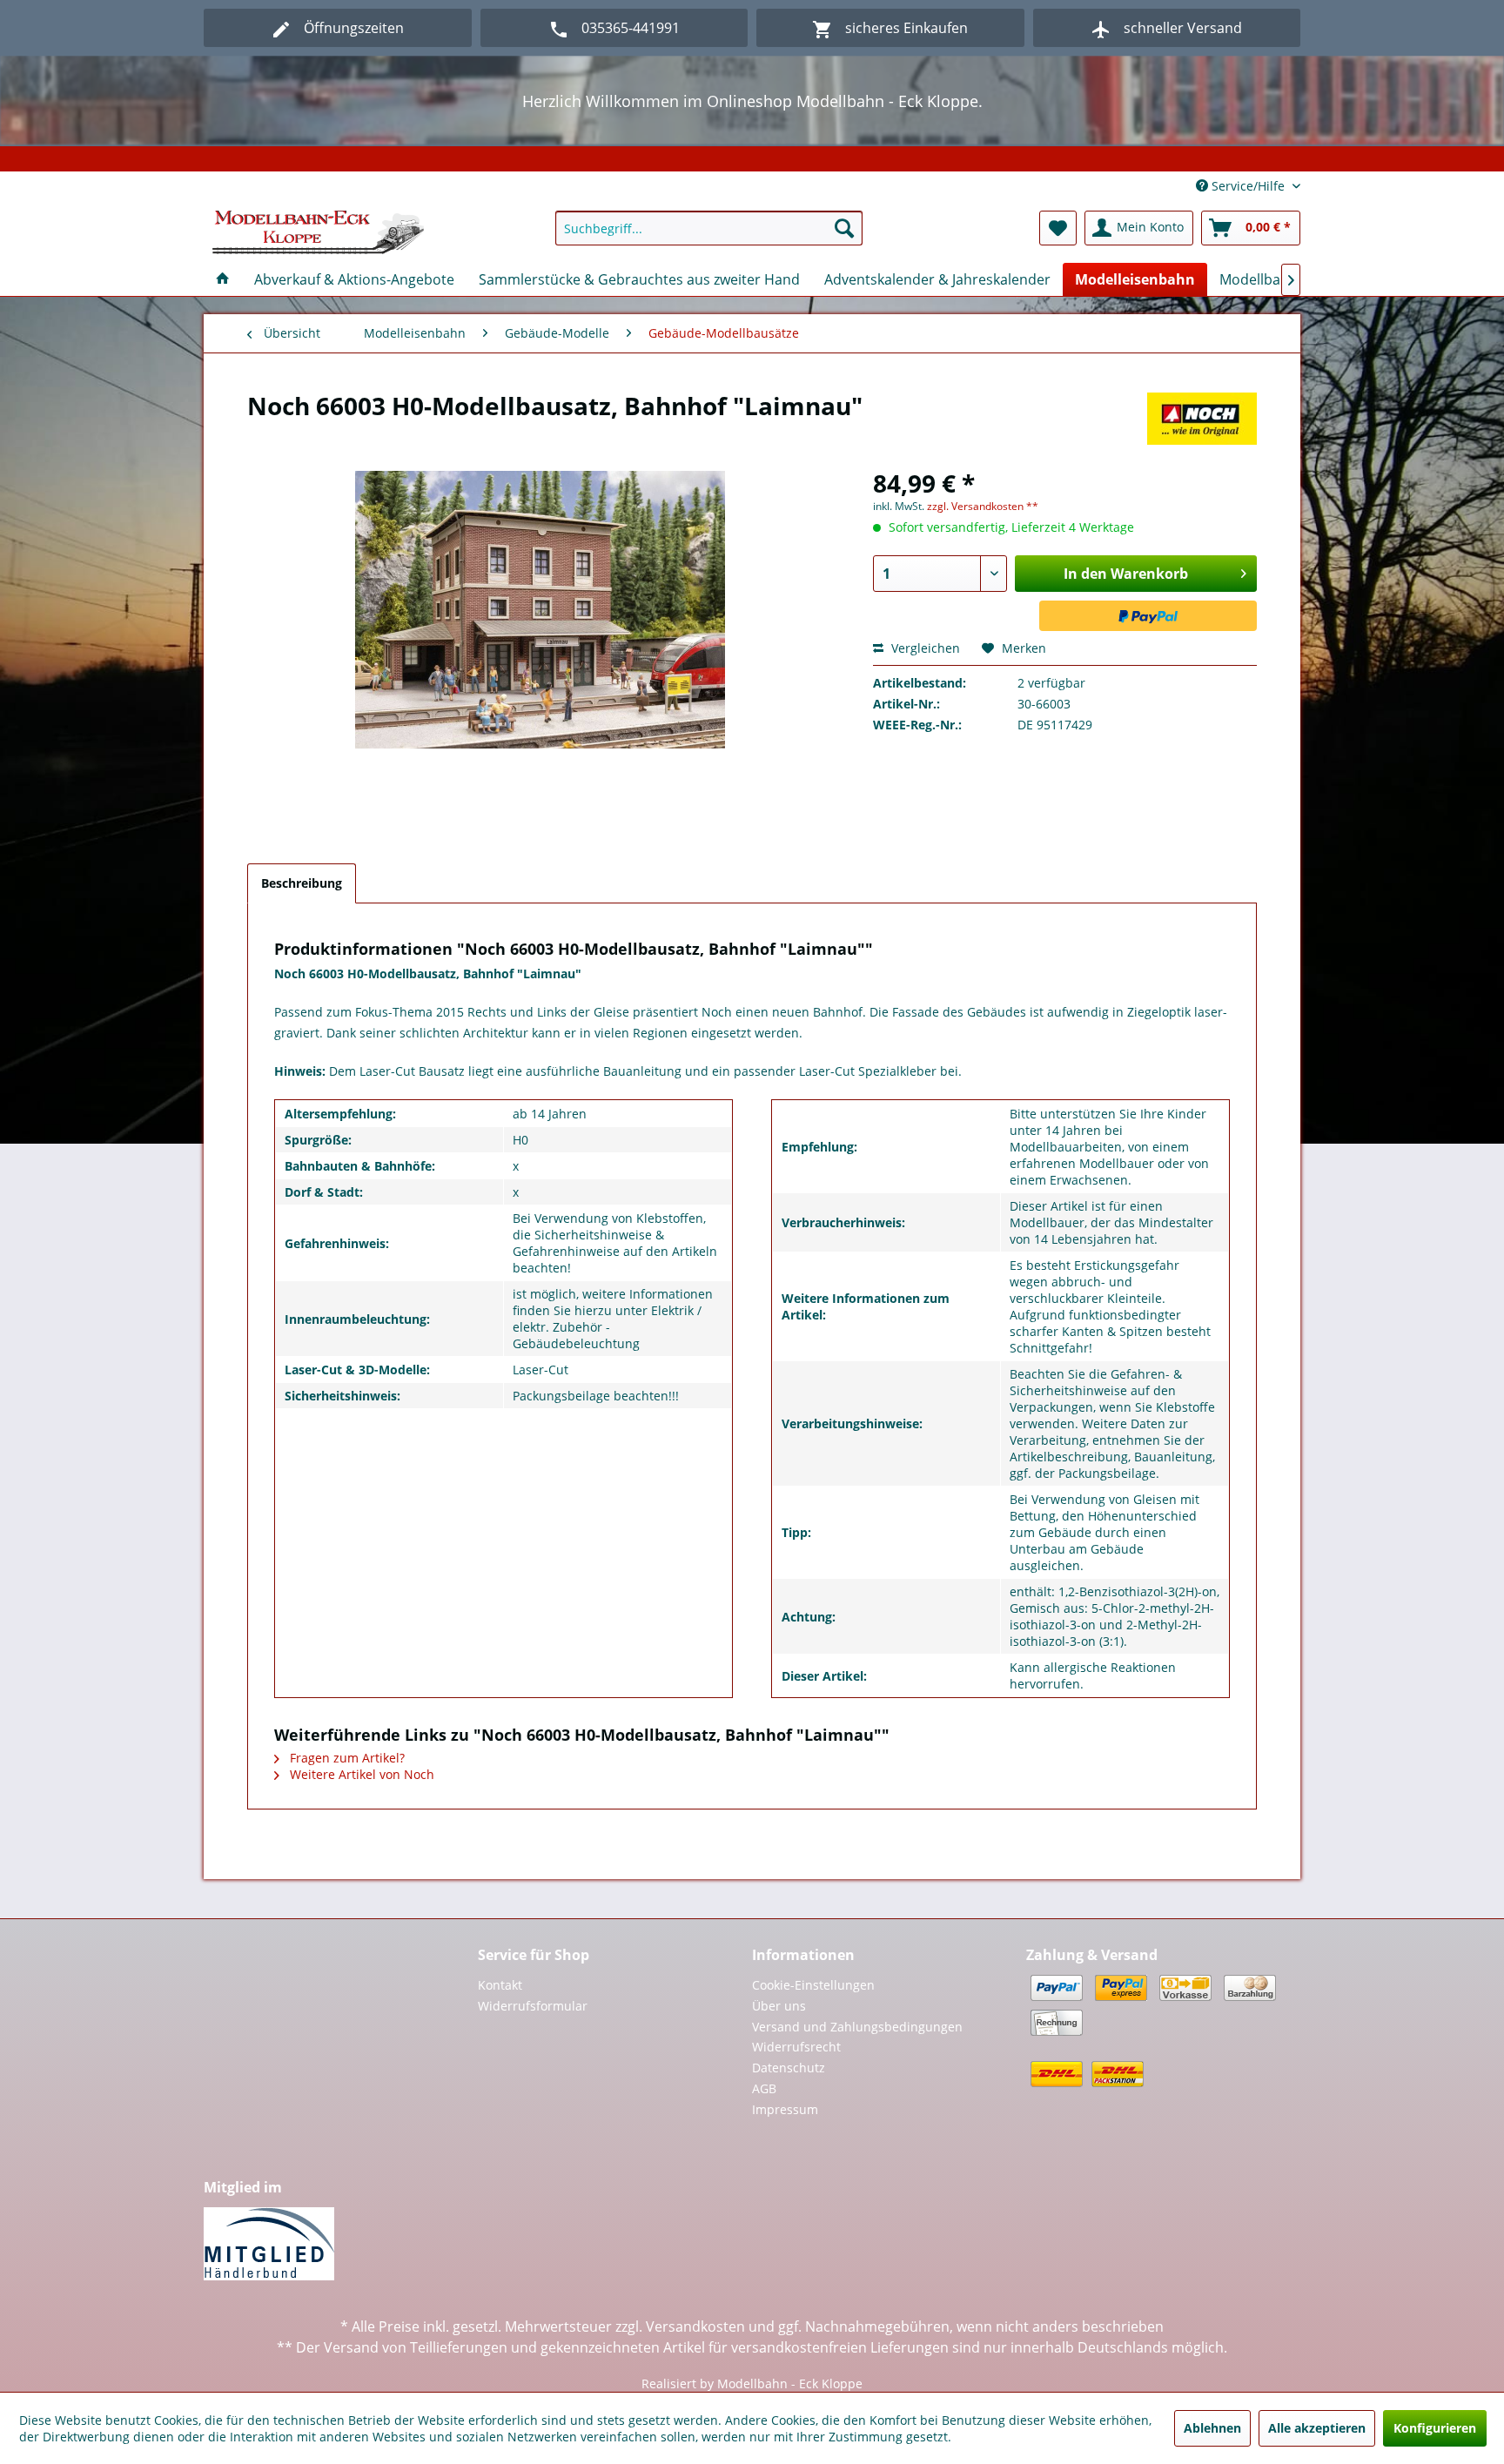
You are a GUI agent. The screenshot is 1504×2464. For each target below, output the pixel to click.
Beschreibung (302, 883)
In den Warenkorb (1126, 574)
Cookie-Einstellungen (813, 1985)
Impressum (785, 2109)
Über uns (779, 2006)
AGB (764, 2088)
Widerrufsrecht (796, 2047)
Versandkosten (695, 2326)
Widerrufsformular (533, 2006)
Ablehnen (1212, 2428)
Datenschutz (789, 2068)
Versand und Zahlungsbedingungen (857, 2027)
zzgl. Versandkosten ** (983, 506)
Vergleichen (924, 648)
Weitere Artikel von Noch (360, 1774)
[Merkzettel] (1058, 228)
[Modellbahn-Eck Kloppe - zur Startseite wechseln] (318, 232)
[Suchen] (844, 228)
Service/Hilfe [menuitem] (1248, 186)
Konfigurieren (1435, 2428)
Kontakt (500, 1985)
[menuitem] (709, 228)
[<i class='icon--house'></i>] (223, 279)
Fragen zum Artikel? (346, 1758)
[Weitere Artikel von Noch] (1202, 423)
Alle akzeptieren (1317, 2428)
